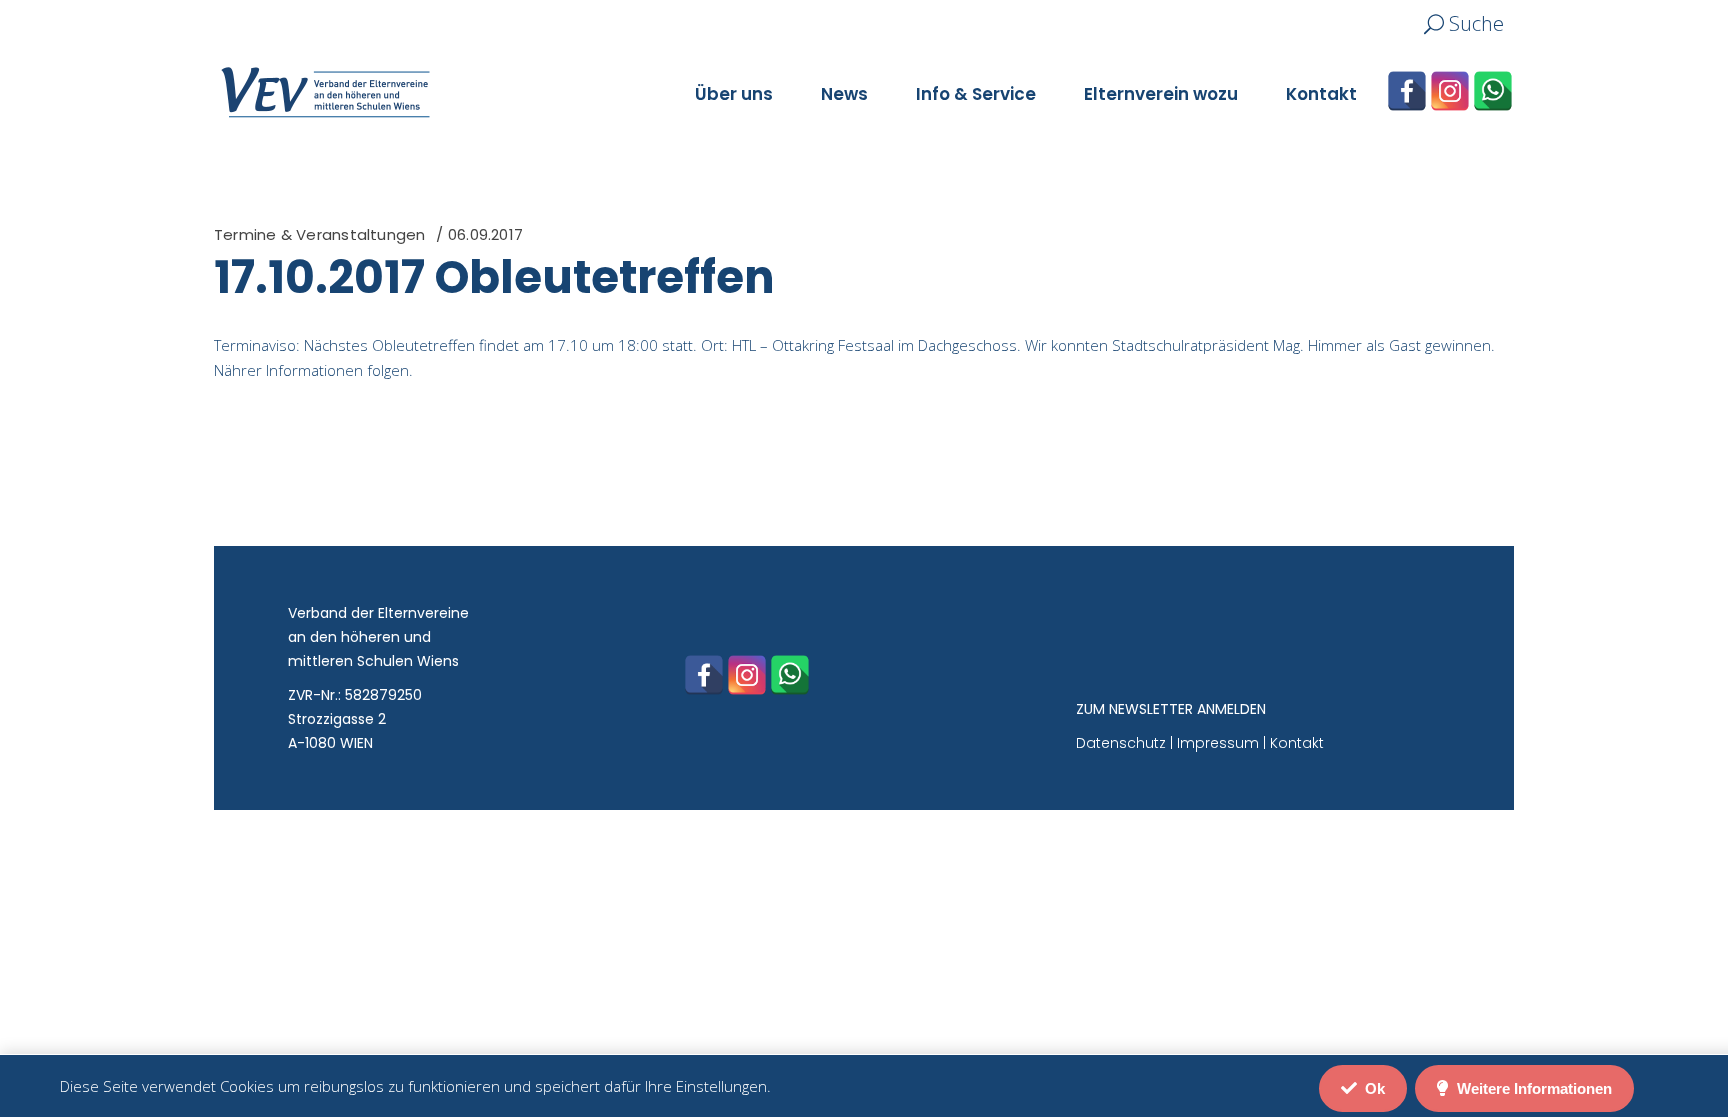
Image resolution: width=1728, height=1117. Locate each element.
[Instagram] (1450, 91)
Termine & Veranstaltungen (320, 234)
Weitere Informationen (1532, 1088)
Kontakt (1297, 743)
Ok (1373, 1088)
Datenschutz (1121, 743)
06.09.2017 (485, 234)
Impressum (1218, 743)
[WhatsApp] (1493, 91)
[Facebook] (1407, 91)
